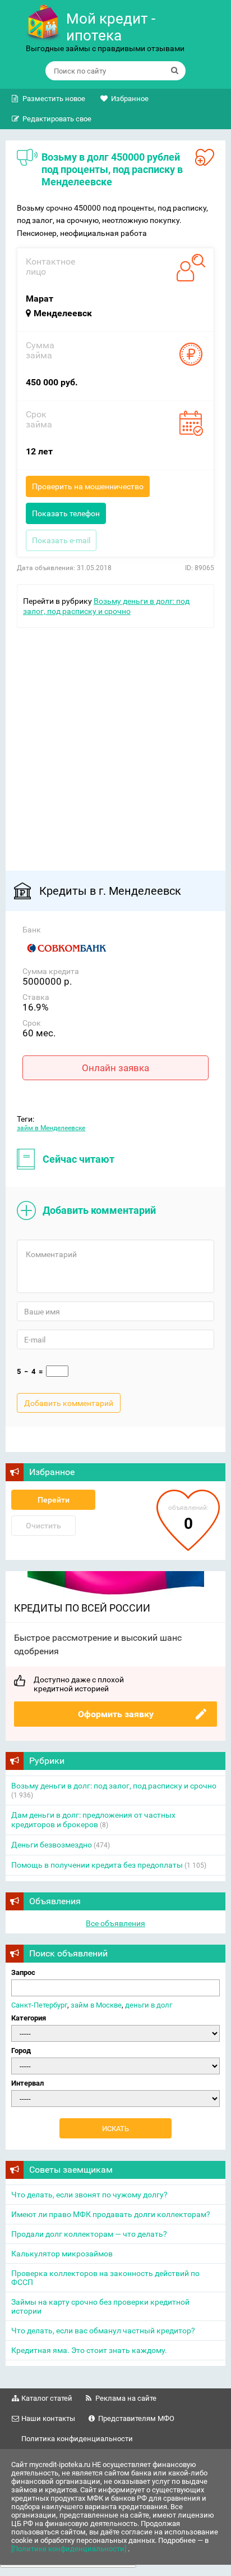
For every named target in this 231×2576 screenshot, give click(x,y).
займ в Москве (96, 2005)
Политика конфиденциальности (77, 2439)
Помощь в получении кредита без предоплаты (97, 1865)
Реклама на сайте (126, 2398)
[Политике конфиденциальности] (70, 2549)
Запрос (23, 1972)
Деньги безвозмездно (52, 1845)
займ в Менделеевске (51, 1128)
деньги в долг (149, 2005)
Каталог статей (47, 2398)
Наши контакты (48, 2418)
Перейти (54, 1500)
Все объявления (115, 1923)
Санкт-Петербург (39, 2005)
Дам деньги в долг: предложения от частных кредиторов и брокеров (93, 1820)
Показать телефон (66, 513)
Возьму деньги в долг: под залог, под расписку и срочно (114, 1786)
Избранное (130, 99)
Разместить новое (54, 99)
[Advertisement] (115, 744)
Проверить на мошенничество (88, 486)
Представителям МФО (136, 2418)
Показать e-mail (61, 540)
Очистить (43, 1526)
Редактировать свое (57, 119)
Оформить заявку (116, 1714)
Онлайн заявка (115, 1068)
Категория (29, 2018)
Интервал (27, 2083)
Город (21, 2051)
